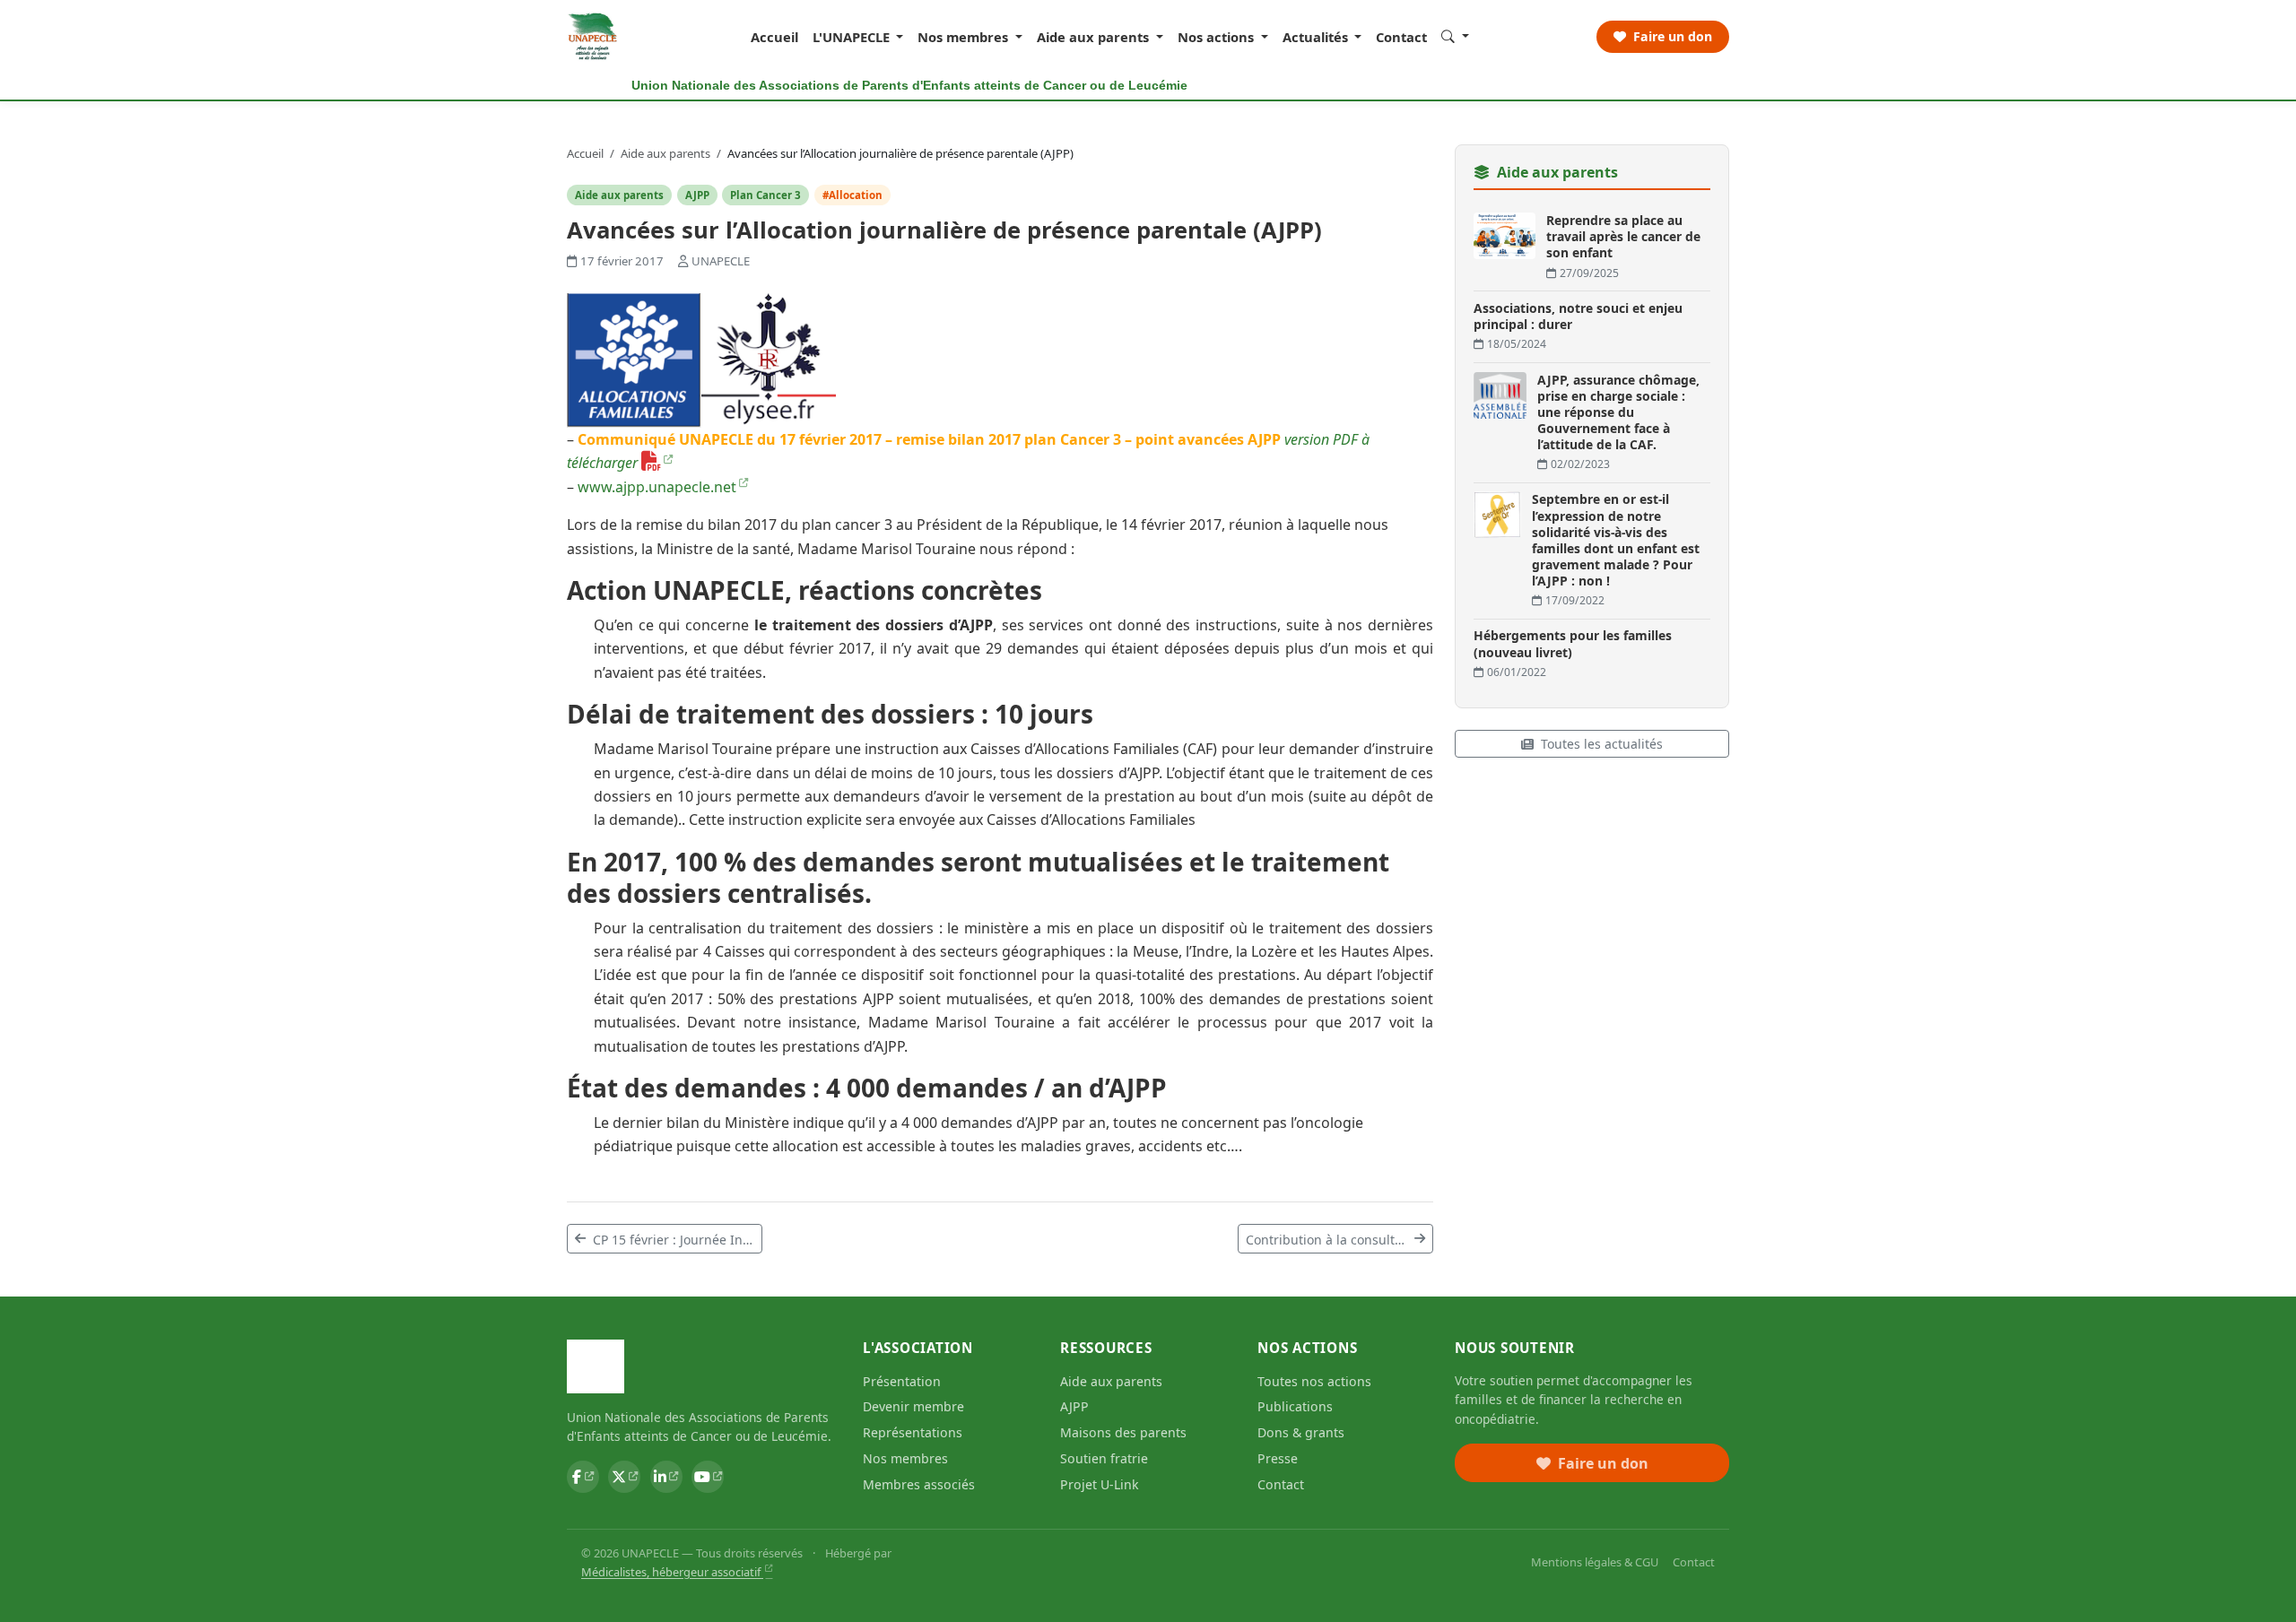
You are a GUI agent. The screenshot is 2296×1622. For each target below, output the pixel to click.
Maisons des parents (1123, 1432)
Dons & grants (1301, 1432)
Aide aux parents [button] (1095, 37)
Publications (1295, 1406)
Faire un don (1671, 36)
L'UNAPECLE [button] (853, 37)
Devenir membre (913, 1406)
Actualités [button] (1317, 37)
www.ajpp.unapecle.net (657, 487)
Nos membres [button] (965, 37)
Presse (1278, 1458)
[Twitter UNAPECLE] (624, 1477)
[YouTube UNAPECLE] (708, 1477)
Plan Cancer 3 (765, 195)
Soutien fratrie (1104, 1458)
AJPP (697, 195)
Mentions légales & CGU (1595, 1562)
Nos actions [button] (1218, 37)
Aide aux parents (667, 153)
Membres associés (919, 1484)
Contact (1401, 37)
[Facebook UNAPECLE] (583, 1477)
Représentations (913, 1432)
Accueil (774, 37)
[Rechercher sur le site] (1455, 36)
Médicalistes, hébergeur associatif (672, 1572)
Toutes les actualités (1602, 744)
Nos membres (905, 1458)
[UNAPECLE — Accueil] (593, 37)
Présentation (902, 1381)
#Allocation (852, 195)
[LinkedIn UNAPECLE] (666, 1477)
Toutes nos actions (1314, 1381)
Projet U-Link (1100, 1484)
